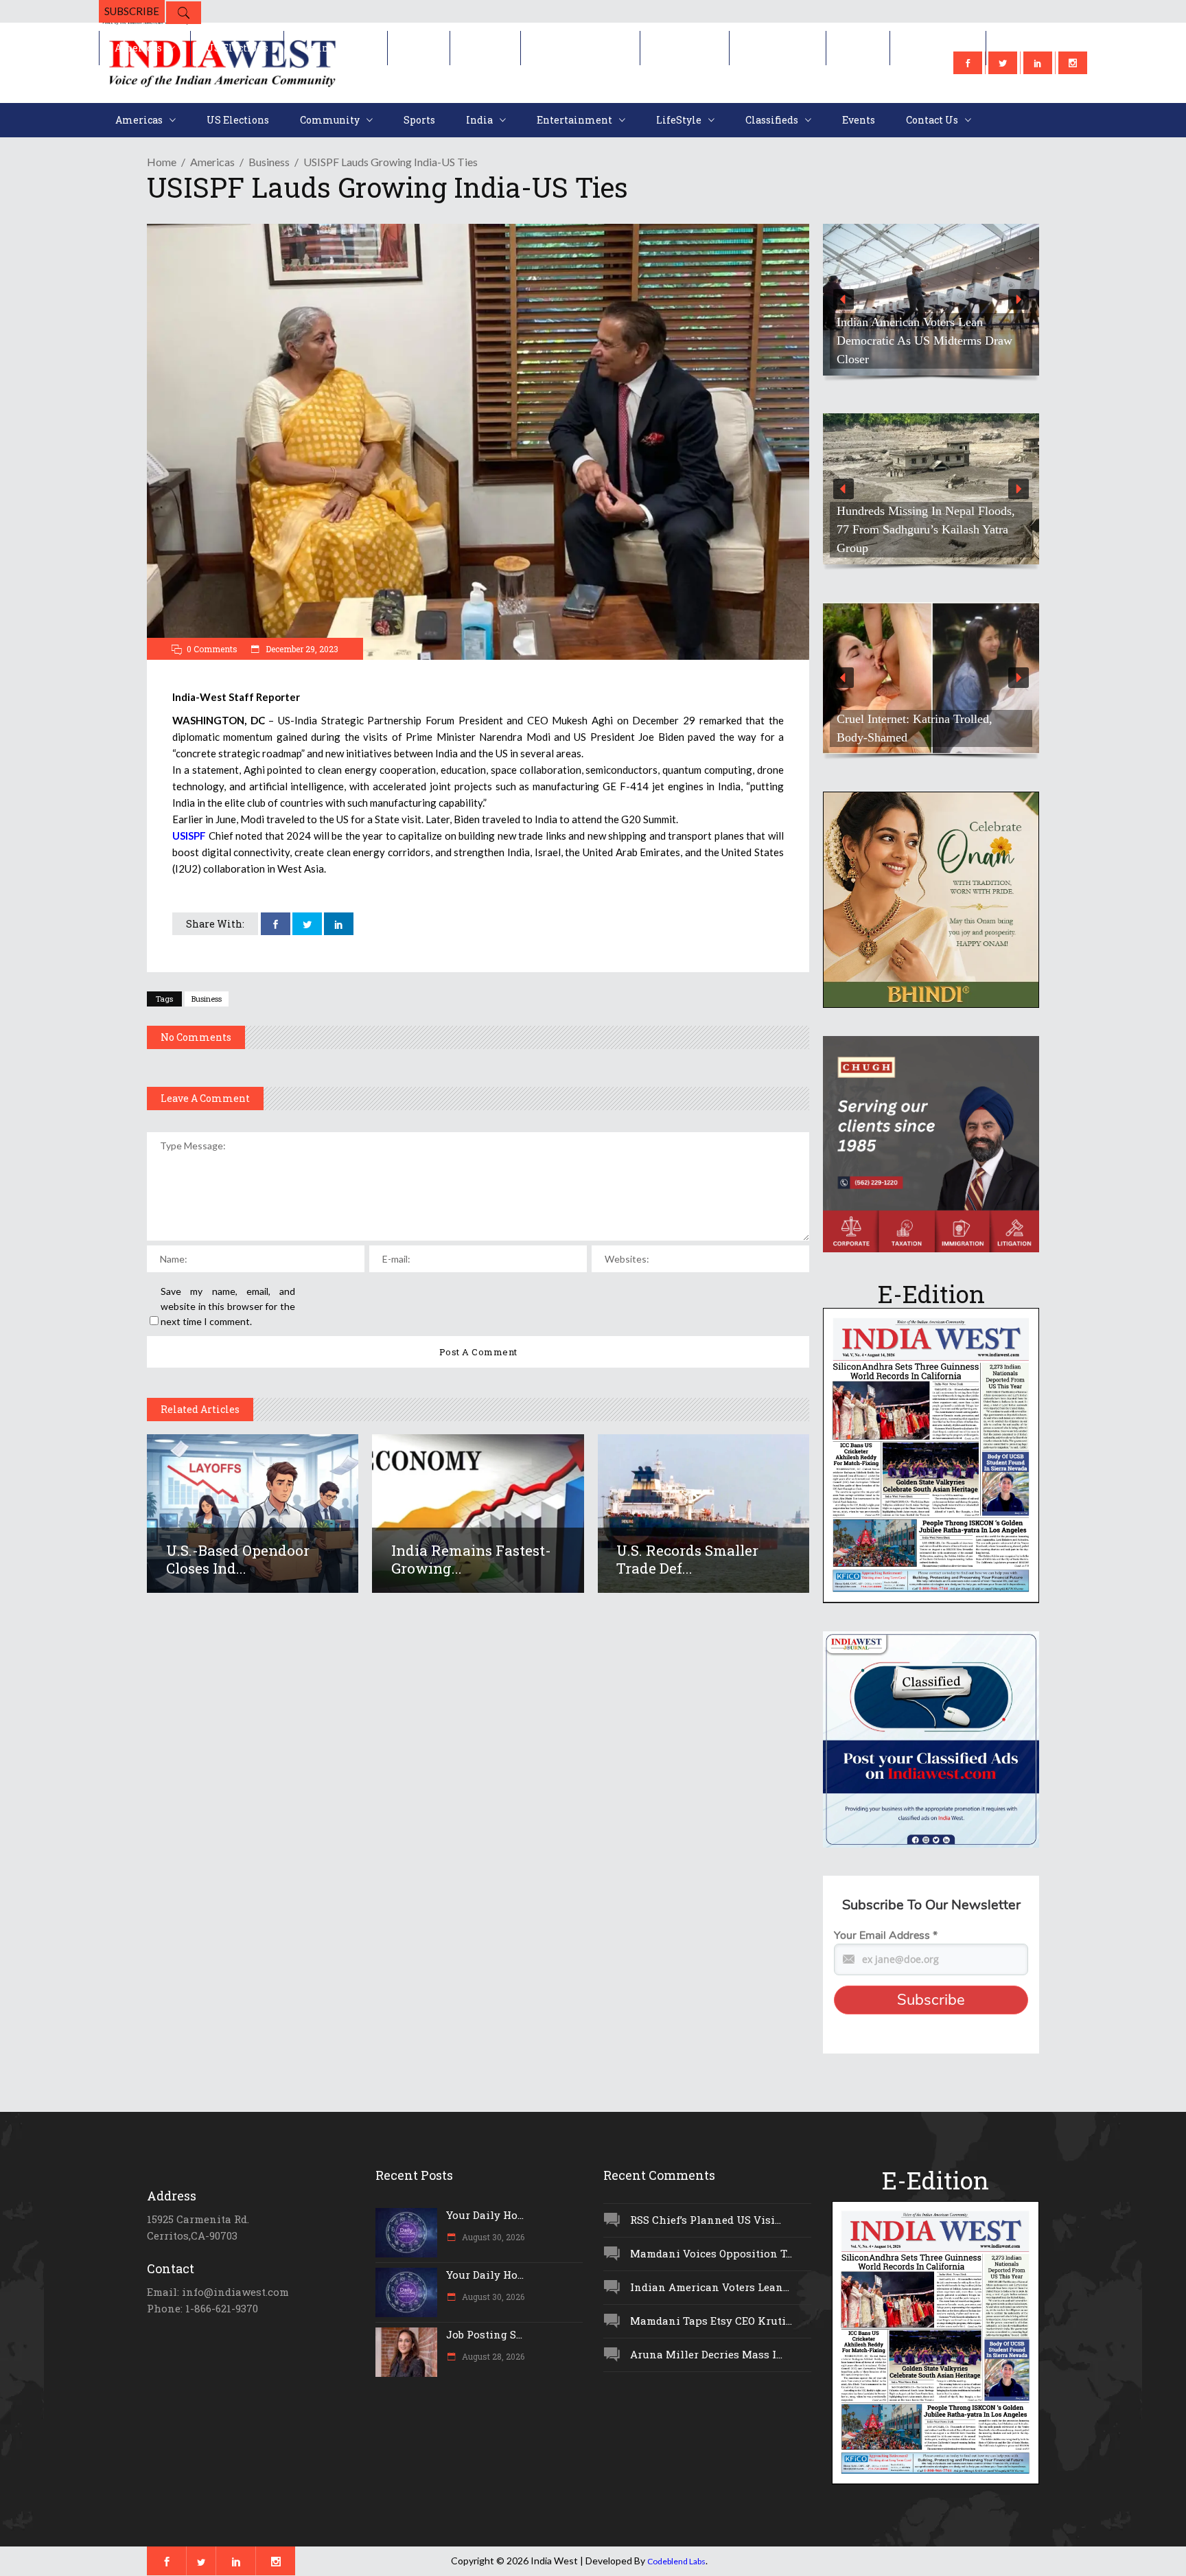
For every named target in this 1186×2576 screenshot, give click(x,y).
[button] (931, 300)
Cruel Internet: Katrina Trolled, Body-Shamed (915, 728)
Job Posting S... (484, 2334)
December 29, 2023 (301, 649)
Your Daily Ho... (485, 2215)
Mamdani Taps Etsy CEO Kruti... (711, 2321)
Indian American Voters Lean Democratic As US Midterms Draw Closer (925, 341)
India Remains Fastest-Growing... (471, 1559)
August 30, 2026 (492, 2237)
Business (269, 162)
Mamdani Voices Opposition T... (711, 2253)
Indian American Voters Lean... (710, 2287)
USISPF (189, 836)
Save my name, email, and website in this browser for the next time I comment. (228, 1306)
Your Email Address (886, 1935)
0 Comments (212, 649)
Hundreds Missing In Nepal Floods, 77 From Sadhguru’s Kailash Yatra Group (926, 529)
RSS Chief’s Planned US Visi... (706, 2220)
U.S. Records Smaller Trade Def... (687, 1559)
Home (162, 162)
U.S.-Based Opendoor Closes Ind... (238, 1559)
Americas (212, 162)
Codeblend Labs (676, 2561)
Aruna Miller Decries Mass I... (706, 2354)
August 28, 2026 (492, 2356)
